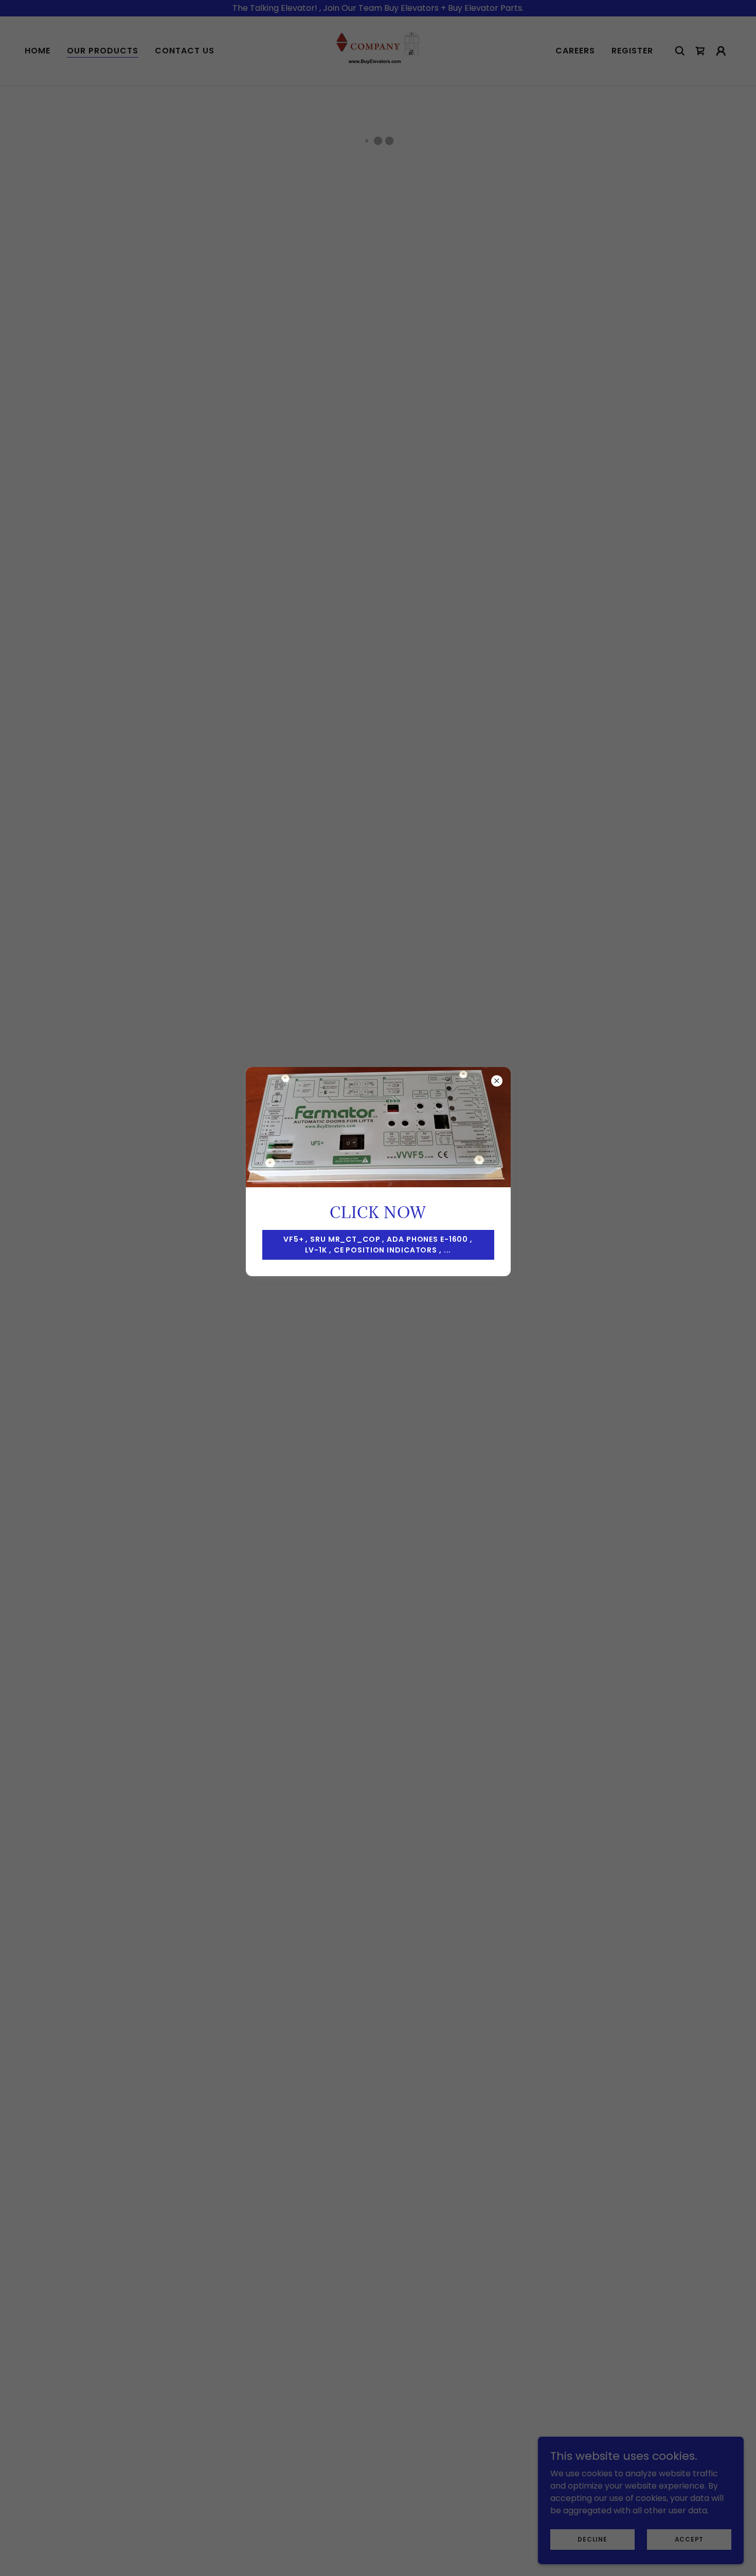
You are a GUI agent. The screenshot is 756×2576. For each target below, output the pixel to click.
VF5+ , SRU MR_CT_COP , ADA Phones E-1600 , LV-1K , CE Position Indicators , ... (378, 1245)
